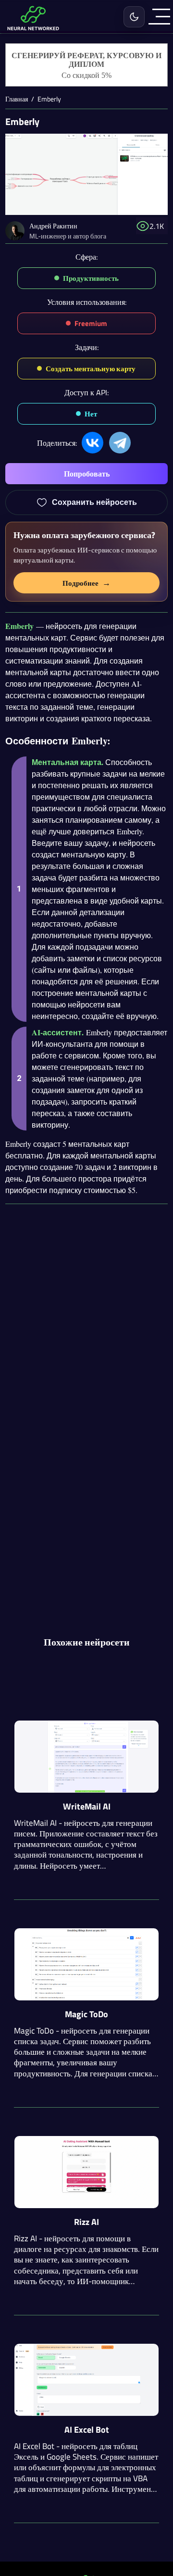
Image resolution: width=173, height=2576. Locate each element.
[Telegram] (120, 443)
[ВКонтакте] (93, 443)
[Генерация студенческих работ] (86, 65)
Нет (91, 414)
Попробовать (87, 474)
